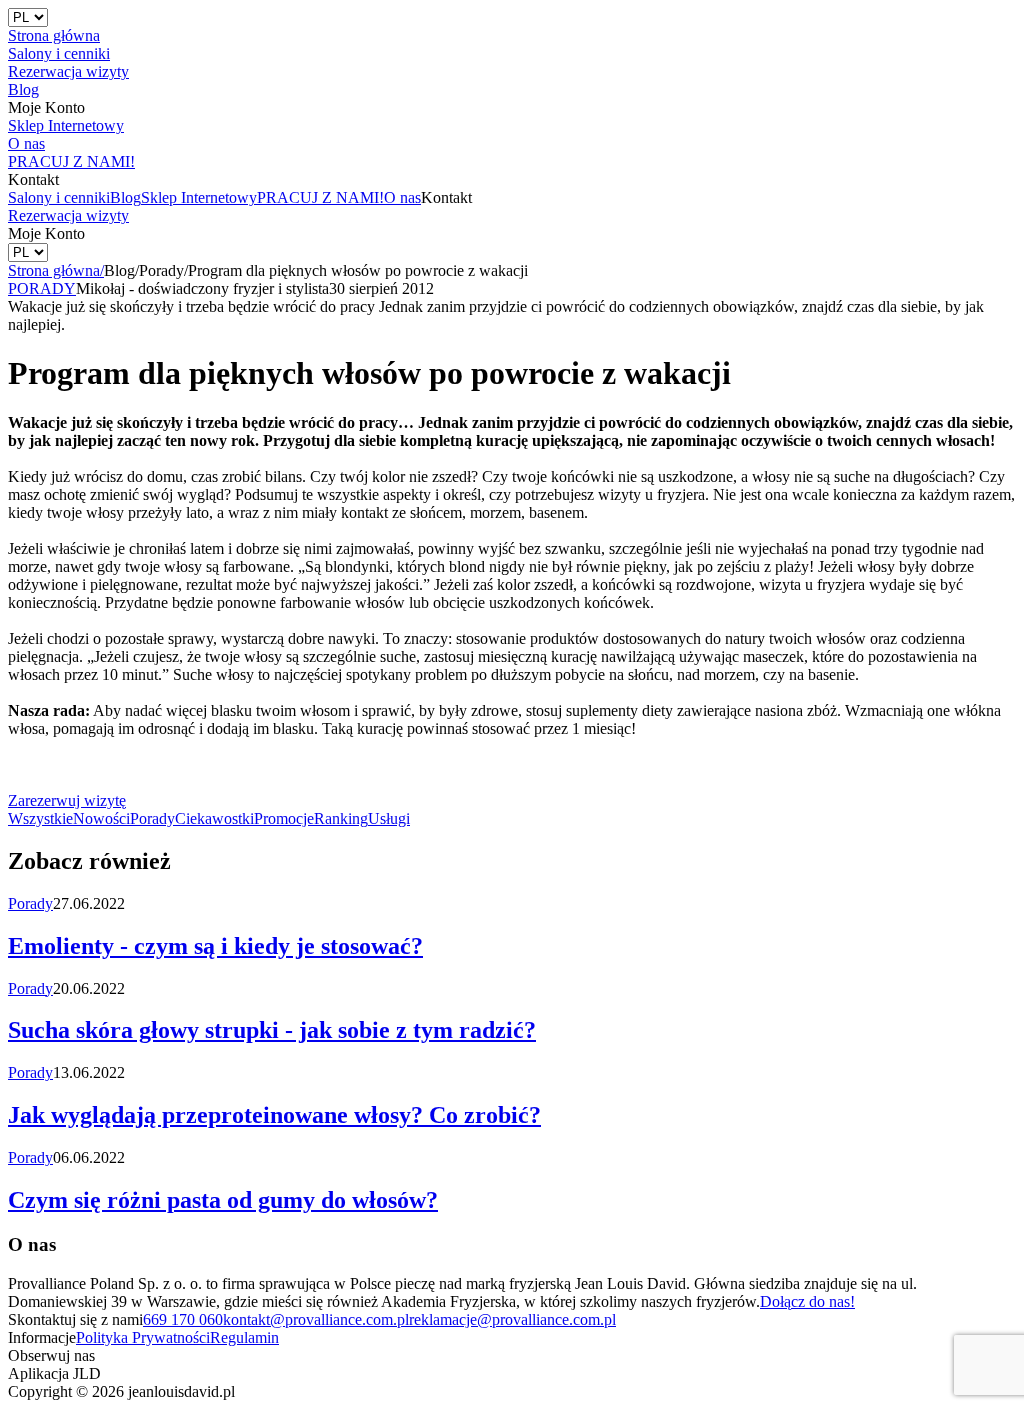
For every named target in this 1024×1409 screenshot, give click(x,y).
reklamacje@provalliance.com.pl (512, 1319)
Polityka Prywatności (143, 1337)
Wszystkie (40, 818)
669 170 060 (183, 1319)
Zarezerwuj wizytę (67, 800)
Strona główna (56, 270)
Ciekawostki (214, 818)
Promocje (284, 818)
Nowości (101, 818)
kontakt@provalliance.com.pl (316, 1319)
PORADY (42, 288)
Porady (152, 818)
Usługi (389, 818)
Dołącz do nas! (807, 1301)
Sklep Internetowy (199, 197)
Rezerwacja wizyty (68, 215)
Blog (125, 197)
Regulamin (244, 1337)
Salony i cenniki (59, 197)
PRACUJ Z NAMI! (320, 197)
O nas (402, 197)
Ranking (341, 818)
